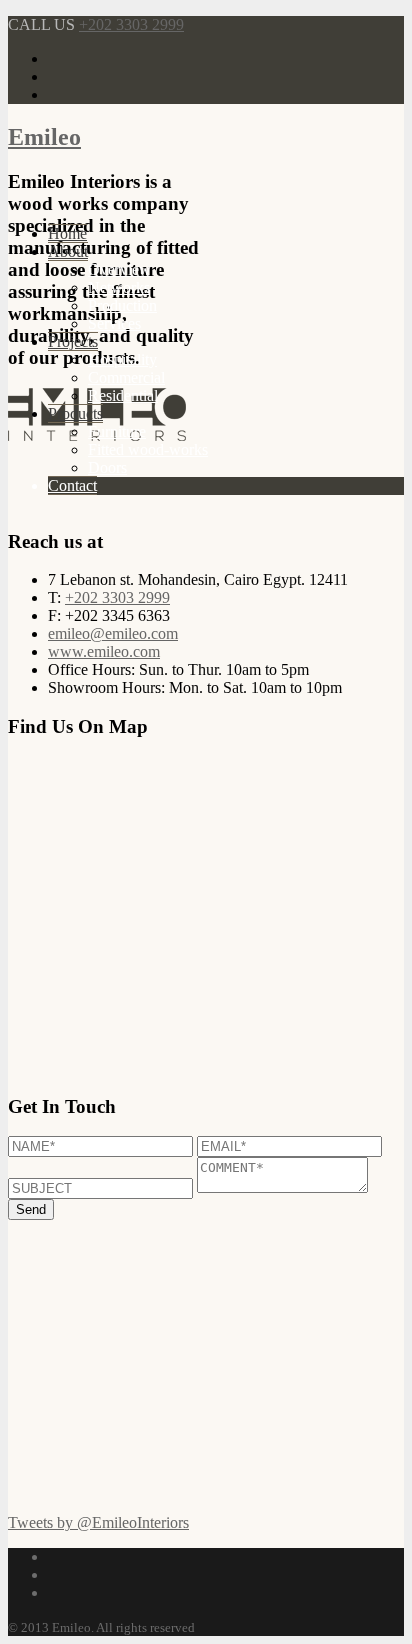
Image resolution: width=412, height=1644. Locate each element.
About (68, 251)
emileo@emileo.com (113, 633)
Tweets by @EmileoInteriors (98, 1522)
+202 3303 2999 (131, 24)
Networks (119, 287)
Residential (123, 395)
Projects (73, 341)
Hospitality (122, 359)
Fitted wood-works (148, 449)
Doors (107, 467)
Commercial (126, 377)
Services (114, 323)
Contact (72, 485)
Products (75, 413)
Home (67, 233)
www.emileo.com (104, 651)
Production (122, 305)
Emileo (44, 137)
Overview (119, 269)
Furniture (117, 431)
